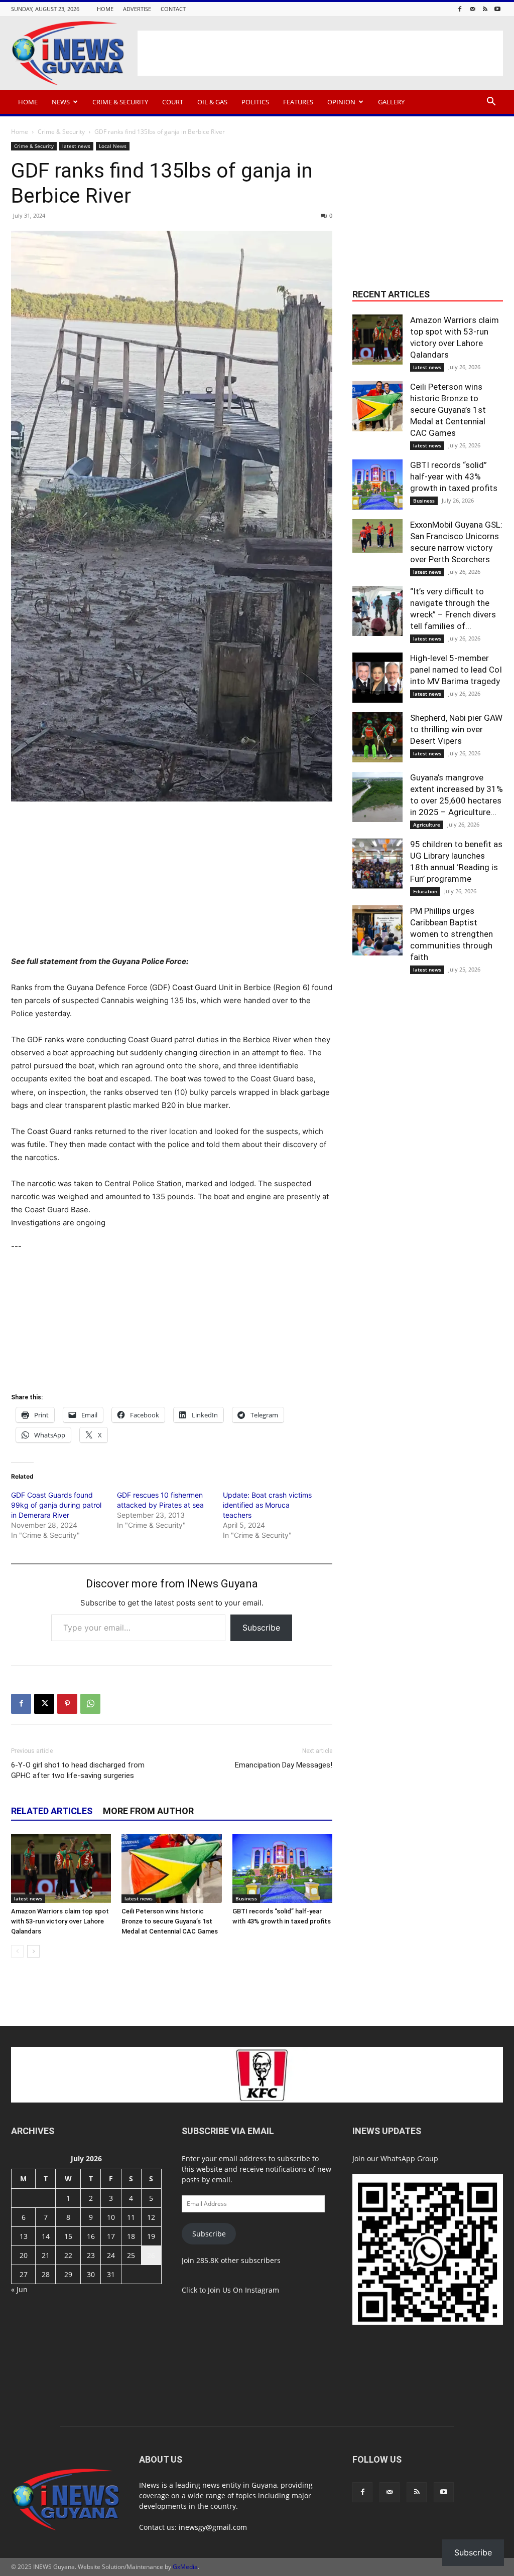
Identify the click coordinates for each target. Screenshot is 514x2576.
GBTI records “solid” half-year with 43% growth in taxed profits (454, 476)
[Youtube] (497, 9)
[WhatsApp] (90, 1704)
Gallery (391, 102)
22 (68, 2255)
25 (131, 2255)
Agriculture (427, 825)
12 (151, 2217)
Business (246, 1898)
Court (173, 102)
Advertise (137, 9)
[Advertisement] (320, 53)
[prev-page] (17, 1951)
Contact (173, 9)
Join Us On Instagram (243, 2290)
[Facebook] (460, 9)
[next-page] (33, 1951)
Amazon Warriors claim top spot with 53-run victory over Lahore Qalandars (60, 1921)
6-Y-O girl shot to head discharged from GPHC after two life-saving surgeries (78, 1770)
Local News (113, 146)
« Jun (19, 2289)
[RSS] (485, 9)
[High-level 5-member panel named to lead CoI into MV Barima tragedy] (377, 678)
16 (91, 2236)
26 (151, 2255)
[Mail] (472, 9)
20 (24, 2255)
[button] (491, 103)
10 (111, 2217)
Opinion (341, 102)
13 (24, 2236)
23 (91, 2255)
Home (105, 9)
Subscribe (261, 1628)
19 (151, 2236)
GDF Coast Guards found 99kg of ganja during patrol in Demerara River (56, 1505)
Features (298, 102)
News (61, 102)
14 (46, 2236)
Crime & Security (120, 102)
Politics (255, 102)
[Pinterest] (67, 1704)
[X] (44, 1704)
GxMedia (185, 2567)
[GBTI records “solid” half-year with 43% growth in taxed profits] (282, 1869)
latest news (76, 146)
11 (131, 2217)
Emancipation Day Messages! (284, 1765)
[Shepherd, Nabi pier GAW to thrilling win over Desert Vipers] (377, 737)
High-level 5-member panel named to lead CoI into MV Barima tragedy (456, 670)
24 (111, 2255)
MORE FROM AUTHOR (148, 1811)
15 (68, 2236)
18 (131, 2236)
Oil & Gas (212, 102)
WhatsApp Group (409, 2158)
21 (46, 2255)
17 (111, 2236)
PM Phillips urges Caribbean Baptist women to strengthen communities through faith (452, 934)
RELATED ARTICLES (52, 1811)
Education (425, 891)
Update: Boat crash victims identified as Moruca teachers (267, 1505)
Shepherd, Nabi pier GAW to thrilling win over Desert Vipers (456, 729)
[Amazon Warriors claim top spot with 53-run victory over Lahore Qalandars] (61, 1869)
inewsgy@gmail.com (213, 2527)
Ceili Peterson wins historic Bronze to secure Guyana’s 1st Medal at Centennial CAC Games (170, 1921)
